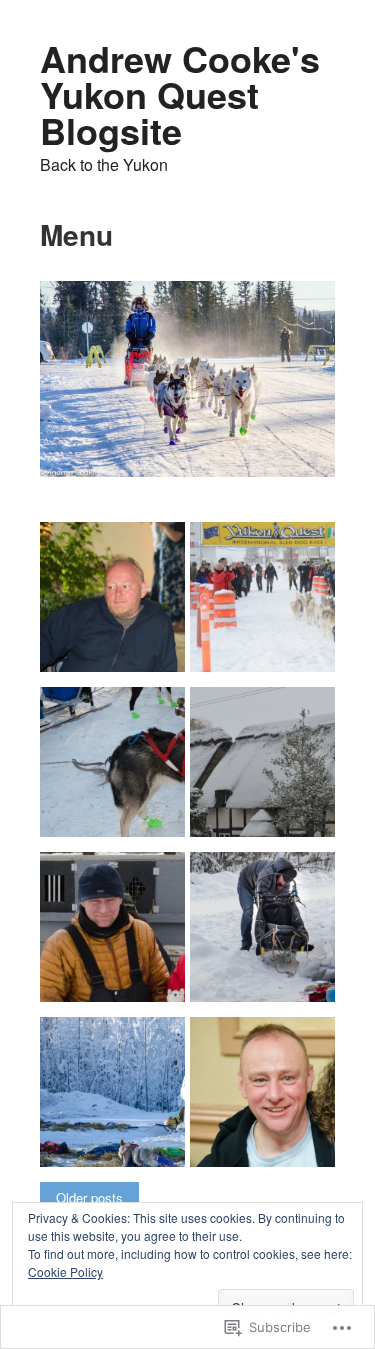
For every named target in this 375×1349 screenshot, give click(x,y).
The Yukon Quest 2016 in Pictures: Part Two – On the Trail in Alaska (119, 1118)
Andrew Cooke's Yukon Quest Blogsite (180, 94)
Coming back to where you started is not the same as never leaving (269, 788)
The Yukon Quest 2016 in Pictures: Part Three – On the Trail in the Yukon (268, 945)
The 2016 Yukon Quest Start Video (119, 805)
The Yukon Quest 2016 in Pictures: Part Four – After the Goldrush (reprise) (118, 945)
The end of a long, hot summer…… (103, 631)
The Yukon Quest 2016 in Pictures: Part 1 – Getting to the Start (268, 1118)
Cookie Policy (65, 1271)
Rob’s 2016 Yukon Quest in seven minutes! (262, 631)
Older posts (89, 1197)
